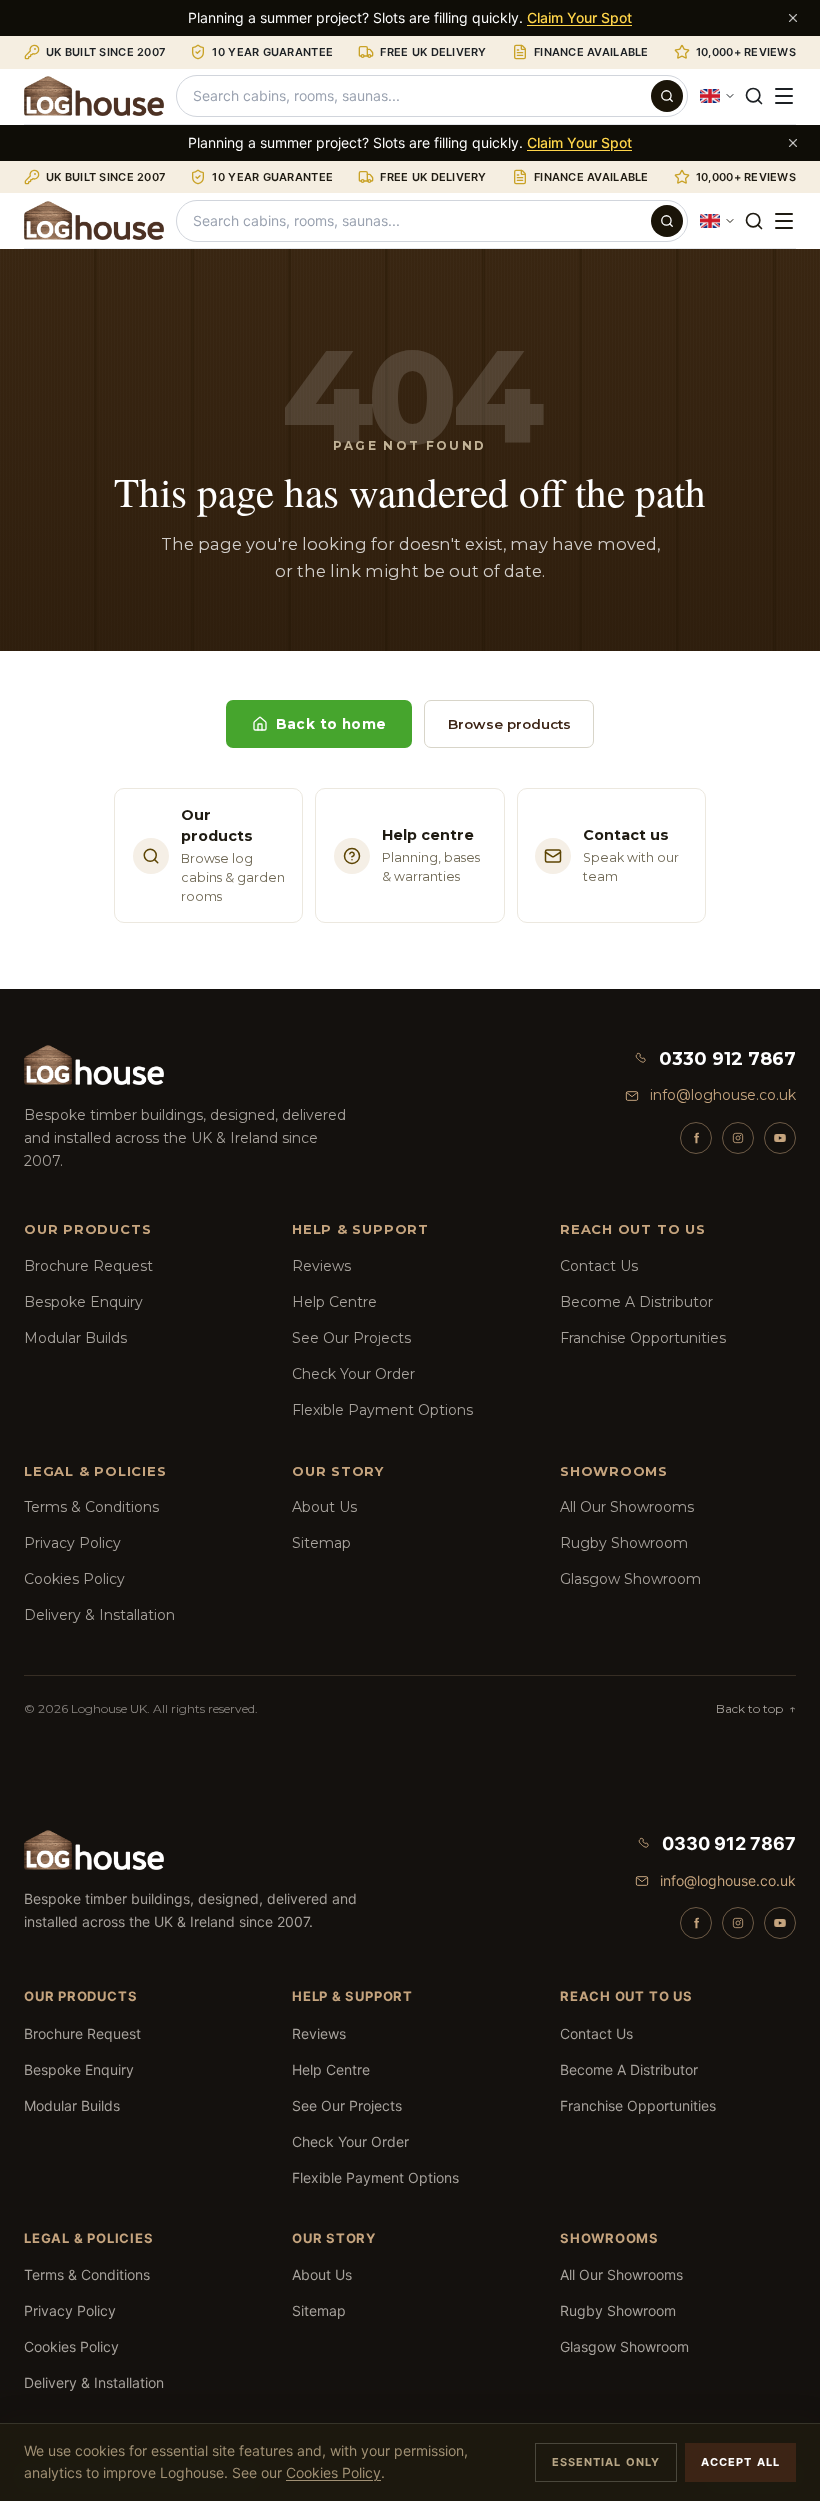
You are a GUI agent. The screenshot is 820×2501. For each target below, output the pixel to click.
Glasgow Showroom (630, 1579)
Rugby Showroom (624, 1543)
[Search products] (667, 96)
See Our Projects (351, 1338)
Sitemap (321, 1543)
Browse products (509, 724)
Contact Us (599, 1266)
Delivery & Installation (99, 1615)
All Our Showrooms (627, 1507)
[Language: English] (718, 96)
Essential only (606, 2462)
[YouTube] (780, 1138)
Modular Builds (75, 1338)
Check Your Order (353, 1374)
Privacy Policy (72, 1543)
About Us (324, 1507)
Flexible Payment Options (382, 1410)
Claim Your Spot (579, 17)
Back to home (331, 724)
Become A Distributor (636, 1302)
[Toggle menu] (784, 96)
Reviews (321, 1266)
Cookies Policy (74, 1579)
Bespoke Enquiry (83, 1302)
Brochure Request (88, 1266)
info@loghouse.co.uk (723, 1095)
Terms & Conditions (91, 1507)
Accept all (740, 2462)
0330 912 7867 (727, 1059)
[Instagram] (738, 1138)
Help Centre (334, 1302)
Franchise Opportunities (643, 1338)
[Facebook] (696, 1138)
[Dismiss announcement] (793, 18)
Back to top (756, 1708)
